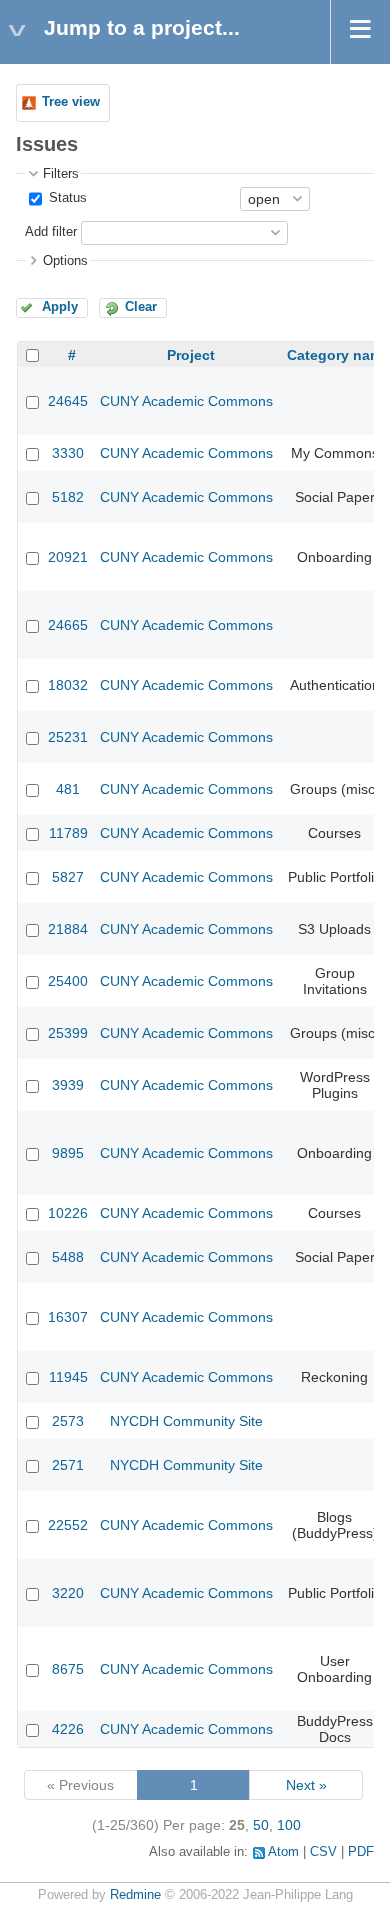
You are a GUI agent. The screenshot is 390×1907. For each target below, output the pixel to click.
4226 (68, 1729)
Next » (306, 1785)
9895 (68, 1153)
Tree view (71, 102)
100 (289, 1825)
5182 (68, 497)
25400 (68, 981)
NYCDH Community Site (186, 1421)
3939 (68, 1085)
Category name (338, 355)
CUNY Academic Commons (186, 401)
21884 (68, 929)
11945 (68, 1377)
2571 (68, 1465)
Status (66, 198)
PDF (361, 1852)
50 (261, 1825)
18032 (68, 685)
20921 (68, 557)
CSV (323, 1852)
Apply (60, 307)
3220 (68, 1593)
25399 (68, 1033)
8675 (68, 1669)
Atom (283, 1852)
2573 (68, 1421)
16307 (68, 1317)
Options (65, 261)
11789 (68, 833)
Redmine (135, 1895)
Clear (141, 307)
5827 (68, 877)
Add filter (51, 232)
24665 (68, 625)
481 (68, 789)
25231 (68, 737)
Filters (61, 174)
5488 (68, 1257)
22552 (68, 1525)
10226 (68, 1213)
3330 (68, 453)
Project (191, 355)
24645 (68, 401)
